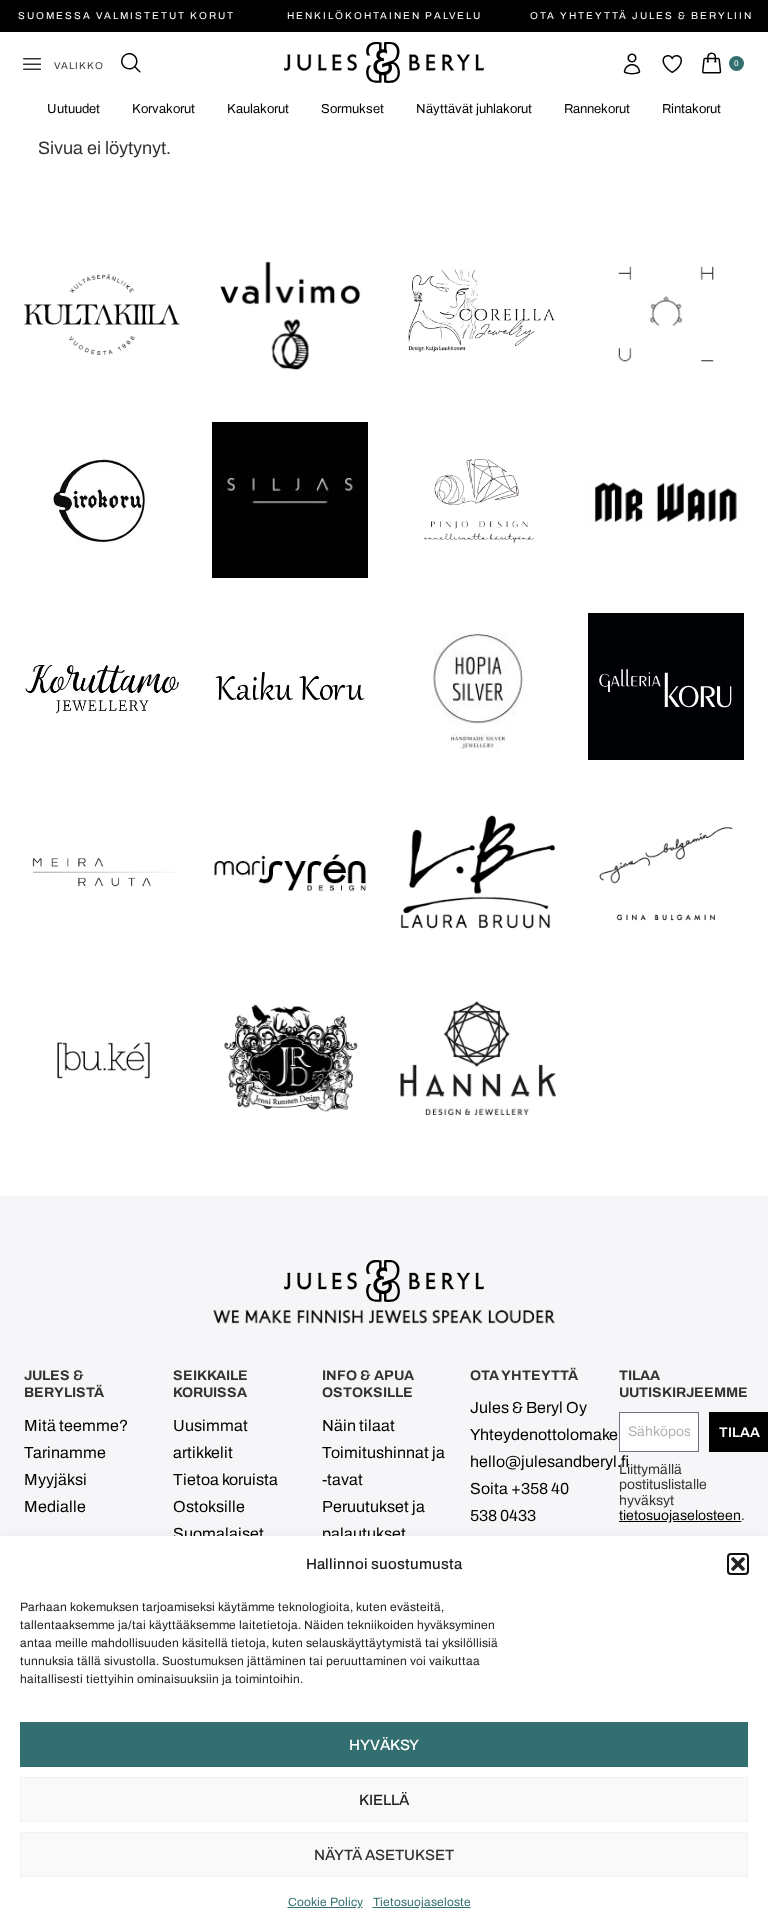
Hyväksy (384, 1745)
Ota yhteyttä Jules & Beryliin (641, 15)
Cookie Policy (325, 1902)
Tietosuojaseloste (422, 1902)
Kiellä (384, 1800)
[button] (738, 1564)
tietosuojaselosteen (680, 1515)
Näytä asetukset (384, 1855)
